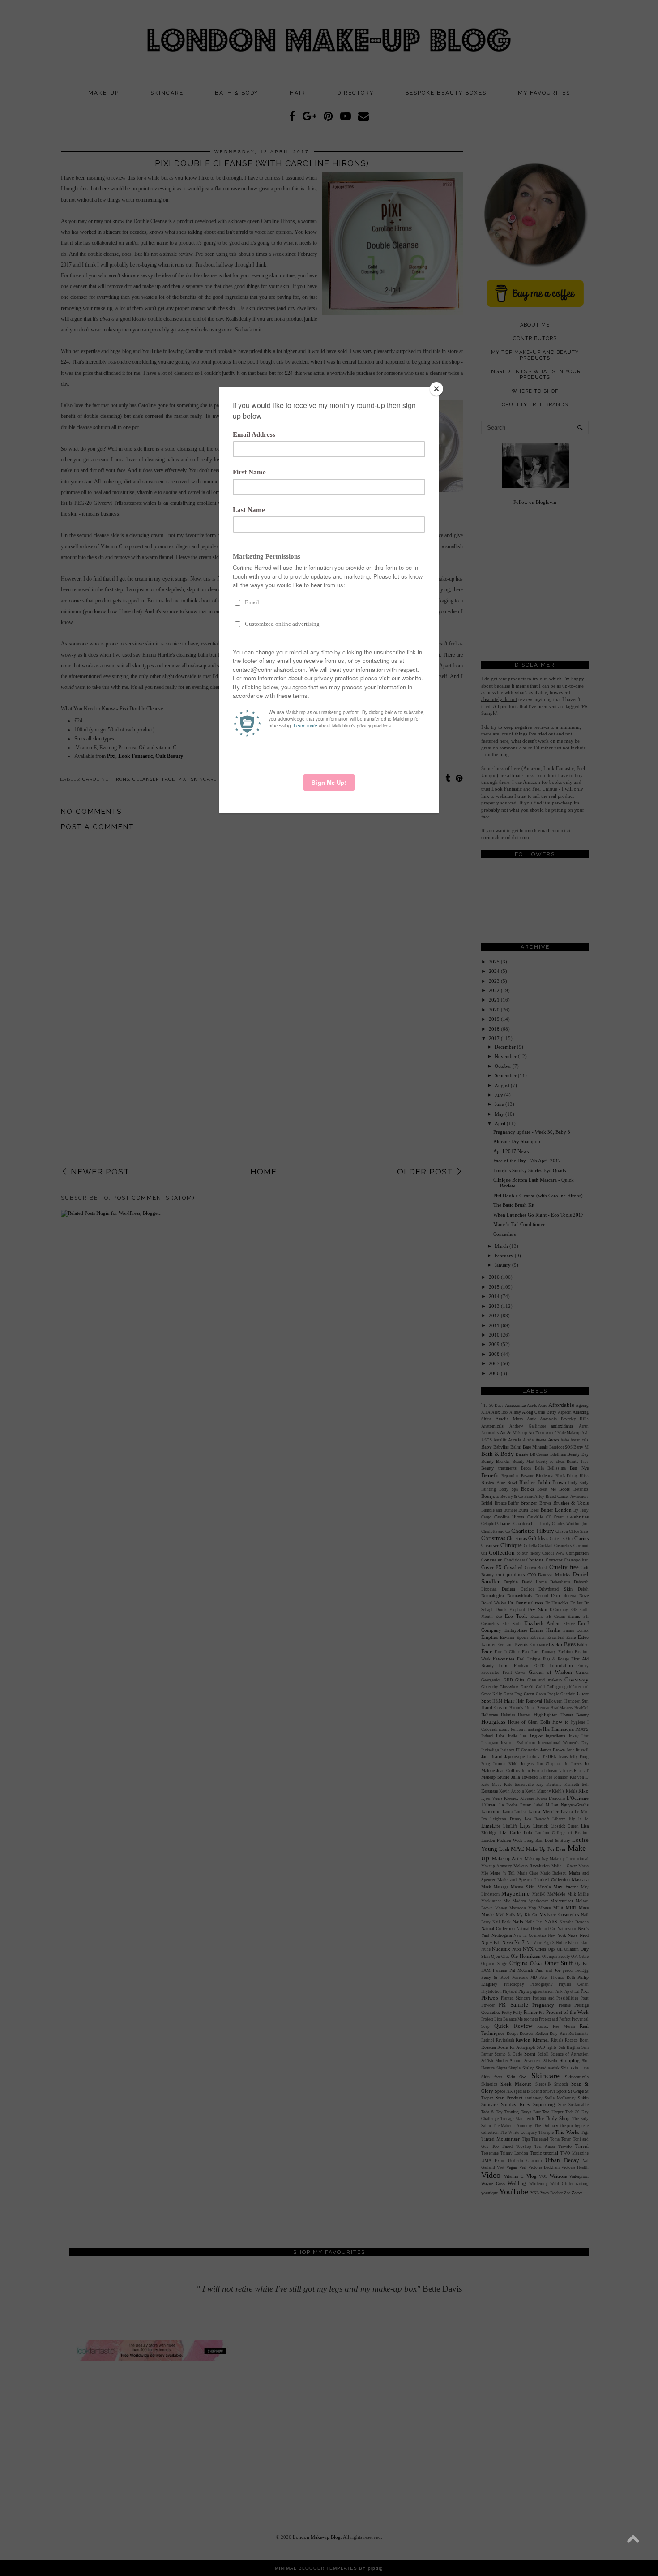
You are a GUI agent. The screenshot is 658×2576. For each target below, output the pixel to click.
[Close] (436, 389)
